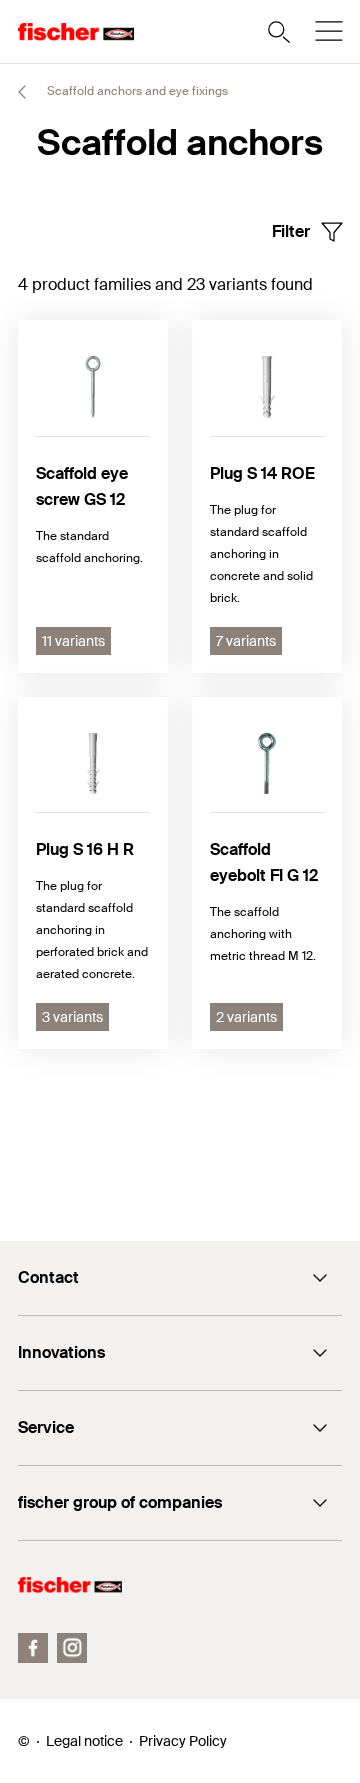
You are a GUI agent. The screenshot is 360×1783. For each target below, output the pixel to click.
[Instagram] (72, 1648)
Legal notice (84, 1741)
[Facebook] (33, 1648)
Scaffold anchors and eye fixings (136, 91)
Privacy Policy (183, 1741)
